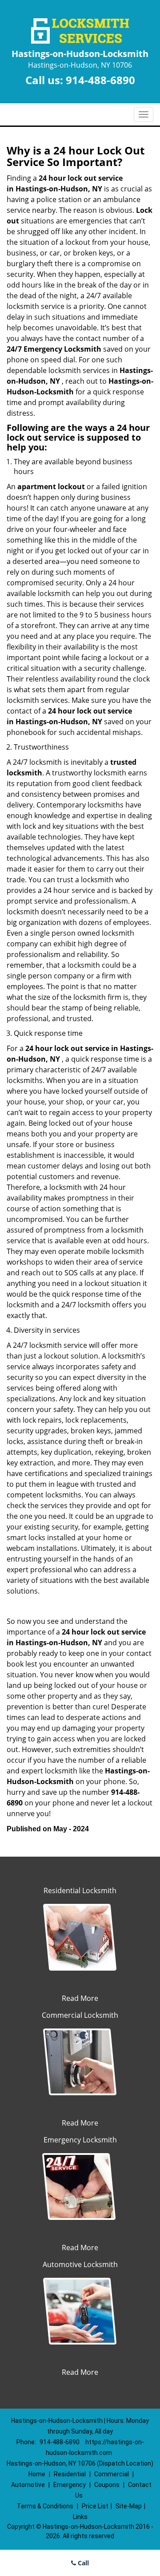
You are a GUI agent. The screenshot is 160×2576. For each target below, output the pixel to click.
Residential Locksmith (80, 1890)
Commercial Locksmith (80, 2015)
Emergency (70, 2485)
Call (82, 2563)
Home (37, 2474)
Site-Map (129, 2506)
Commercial (112, 2474)
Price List (95, 2506)
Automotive (28, 2485)
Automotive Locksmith (80, 2264)
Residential (70, 2474)
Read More (80, 1998)
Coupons (107, 2485)
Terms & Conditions (45, 2506)
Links (80, 2517)
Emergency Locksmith (80, 2140)
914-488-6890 (100, 80)
